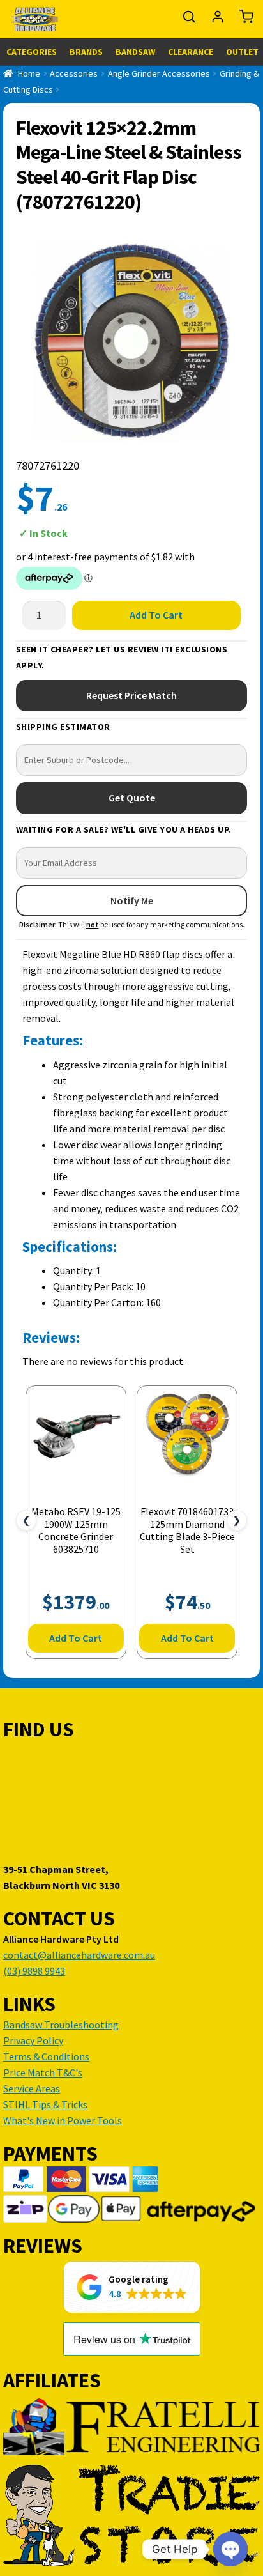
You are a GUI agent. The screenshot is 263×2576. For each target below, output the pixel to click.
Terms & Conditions (46, 2056)
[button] (132, 2287)
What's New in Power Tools (63, 2120)
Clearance (191, 52)
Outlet (242, 52)
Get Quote (132, 798)
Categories (32, 52)
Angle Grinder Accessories (159, 73)
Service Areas (32, 2088)
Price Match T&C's (43, 2072)
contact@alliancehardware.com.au (79, 1955)
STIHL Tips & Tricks (45, 2104)
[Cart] (243, 20)
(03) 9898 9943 (34, 1971)
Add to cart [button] (76, 1638)
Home (29, 73)
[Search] (190, 20)
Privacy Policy (33, 2040)
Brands (86, 52)
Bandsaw (135, 52)
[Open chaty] (230, 2549)
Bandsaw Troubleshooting (61, 2025)
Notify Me (132, 900)
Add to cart (156, 615)
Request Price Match (131, 695)
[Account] (219, 20)
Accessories (74, 73)
